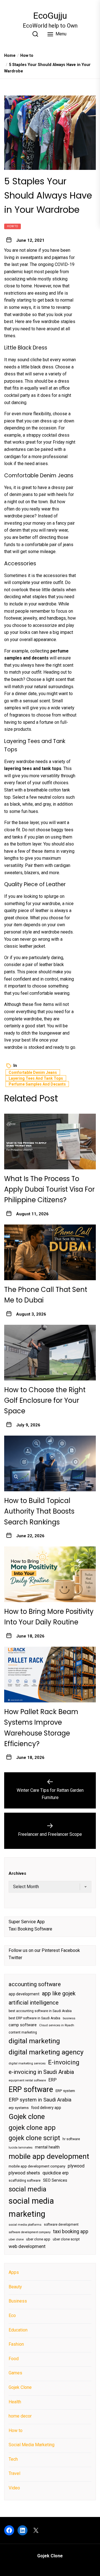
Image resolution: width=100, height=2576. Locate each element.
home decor (20, 2416)
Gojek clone (27, 2116)
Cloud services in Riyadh (57, 2025)
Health (15, 2402)
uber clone (16, 2239)
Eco (12, 2315)
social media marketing (31, 2207)
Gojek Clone (20, 2387)
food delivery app (46, 2108)
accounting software (35, 1984)
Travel (14, 2473)
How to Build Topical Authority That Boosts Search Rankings (39, 1511)
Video (14, 2488)
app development (24, 1994)
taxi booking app (71, 2232)
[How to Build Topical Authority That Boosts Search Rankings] (50, 1463)
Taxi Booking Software (30, 1929)
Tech (13, 2459)
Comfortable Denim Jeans (33, 1072)
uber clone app (38, 2239)
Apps (14, 2272)
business (69, 2018)
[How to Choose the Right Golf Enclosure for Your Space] (50, 1353)
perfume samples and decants (37, 1084)
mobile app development (49, 2156)
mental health (47, 2147)
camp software (23, 2025)
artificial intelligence (34, 2003)
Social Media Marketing (32, 2445)
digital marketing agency (46, 2052)
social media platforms (25, 2225)
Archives (17, 1873)
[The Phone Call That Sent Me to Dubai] (50, 1252)
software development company (30, 2232)
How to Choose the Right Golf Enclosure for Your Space (45, 1401)
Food (14, 2359)
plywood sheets (24, 2173)
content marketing (23, 2032)
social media (27, 2189)
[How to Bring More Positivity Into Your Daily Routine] (50, 1574)
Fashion (16, 2344)
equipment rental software (27, 2080)
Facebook (70, 1950)
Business (18, 2301)
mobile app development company (37, 2166)
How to (12, 226)
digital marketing (34, 2041)
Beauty (15, 2287)
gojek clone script (34, 2138)
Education (18, 2330)
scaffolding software (25, 2181)
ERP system (65, 2091)
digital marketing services (27, 2063)
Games (15, 2373)
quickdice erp (56, 2173)
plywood (76, 2166)
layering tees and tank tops (36, 1078)
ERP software (31, 2089)
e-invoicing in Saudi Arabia (41, 2072)
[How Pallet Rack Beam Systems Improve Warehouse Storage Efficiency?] (50, 1675)
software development (61, 2225)
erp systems (19, 2108)
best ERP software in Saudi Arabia (34, 2018)
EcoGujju (50, 16)
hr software (71, 2139)
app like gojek (59, 1993)
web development (27, 2246)
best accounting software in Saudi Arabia (40, 2011)
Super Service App (27, 1922)
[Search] (35, 34)
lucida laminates (21, 2148)
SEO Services (55, 2180)
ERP (52, 2080)
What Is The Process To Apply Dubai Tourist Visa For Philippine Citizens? (49, 1189)
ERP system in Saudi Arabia (40, 2100)
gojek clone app (32, 2128)
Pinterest (51, 1950)
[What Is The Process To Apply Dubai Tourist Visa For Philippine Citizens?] (50, 1142)
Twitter (15, 1958)
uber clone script (66, 2239)
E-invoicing (64, 2062)
